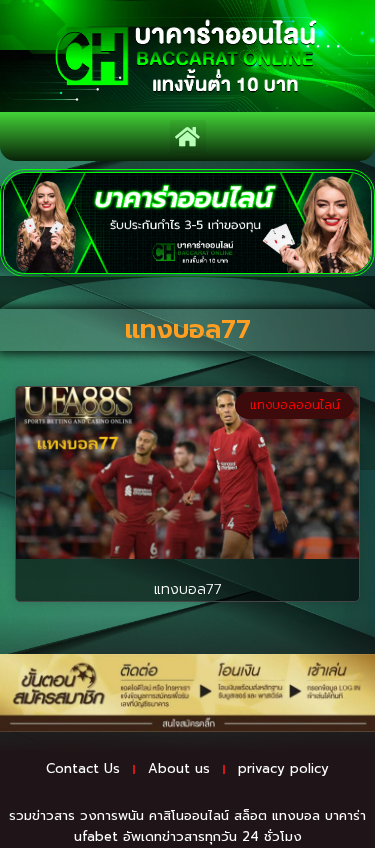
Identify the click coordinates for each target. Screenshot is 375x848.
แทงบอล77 (188, 589)
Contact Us (83, 768)
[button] (188, 136)
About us (179, 768)
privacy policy (283, 768)
